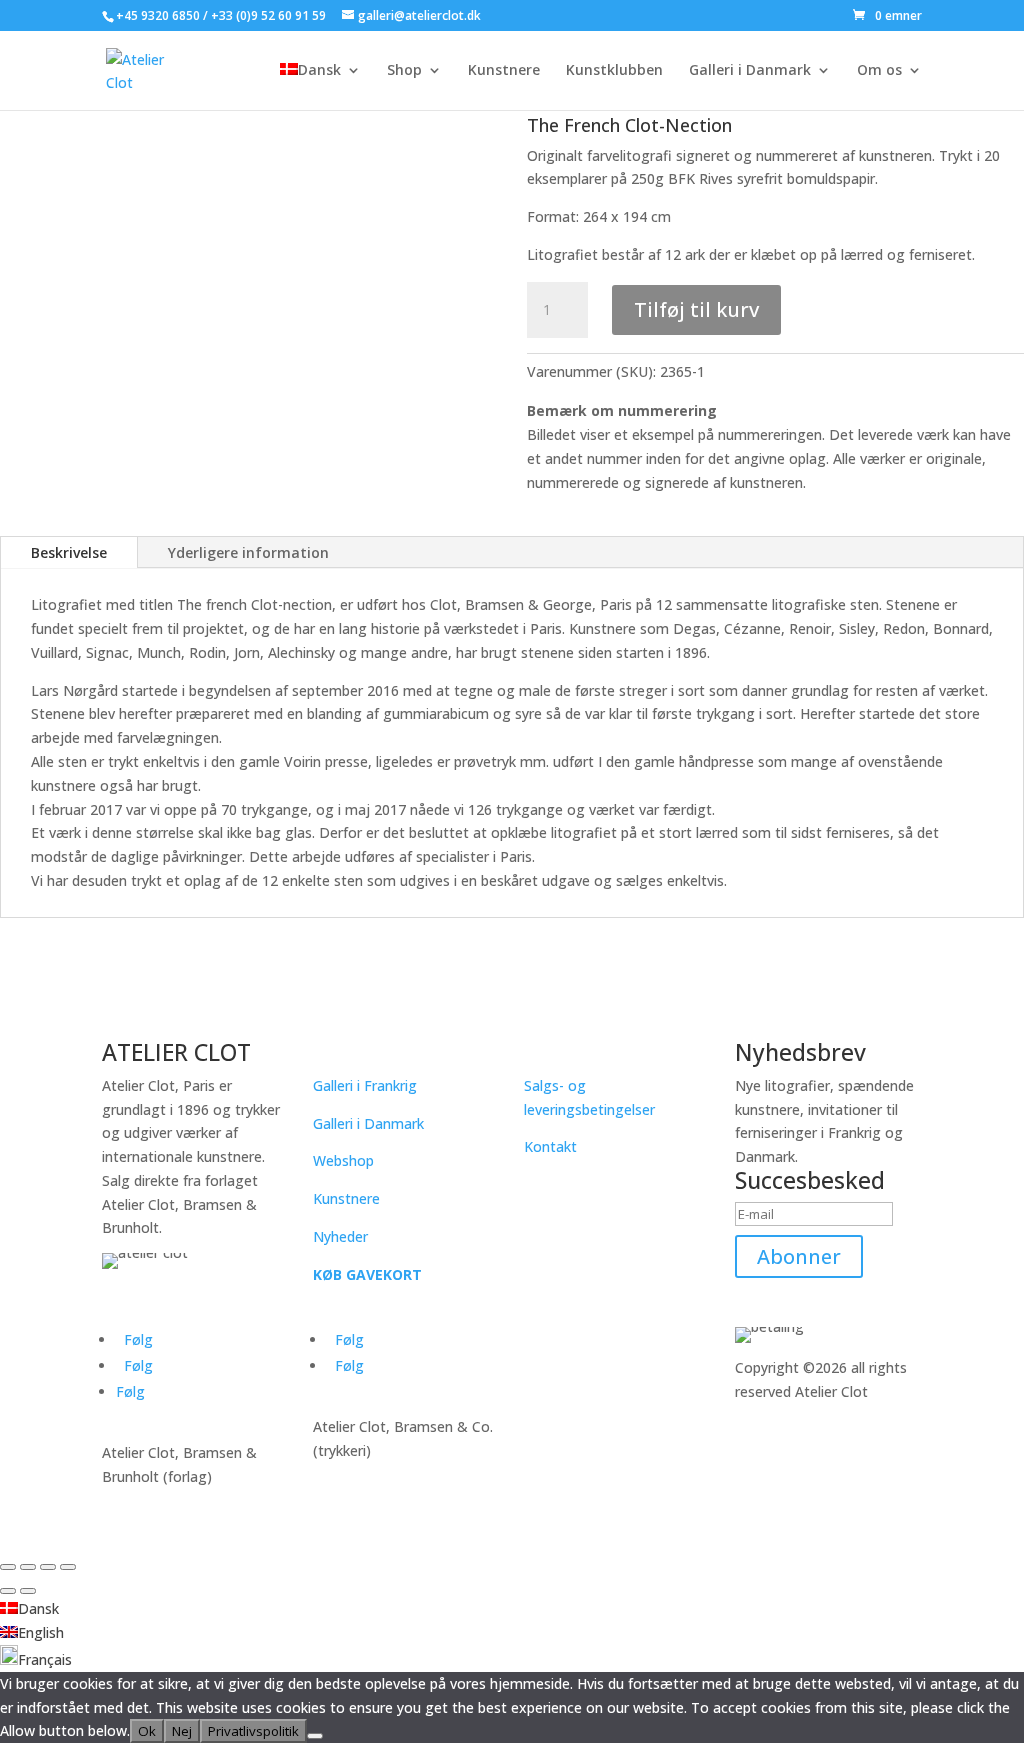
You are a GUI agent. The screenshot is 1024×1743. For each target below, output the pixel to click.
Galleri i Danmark (750, 71)
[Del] (48, 1567)
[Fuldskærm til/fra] (28, 1567)
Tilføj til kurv (696, 309)
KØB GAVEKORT (367, 1274)
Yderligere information (248, 552)
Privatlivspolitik (253, 1731)
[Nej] (315, 1736)
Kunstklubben (614, 71)
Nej (182, 1731)
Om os (879, 71)
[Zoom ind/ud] (8, 1567)
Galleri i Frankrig (365, 1085)
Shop (404, 71)
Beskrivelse (69, 552)
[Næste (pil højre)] (28, 1591)
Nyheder (340, 1236)
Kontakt (550, 1146)
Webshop (343, 1160)
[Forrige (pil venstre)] (8, 1591)
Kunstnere (504, 71)
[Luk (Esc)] (68, 1567)
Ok (147, 1731)
